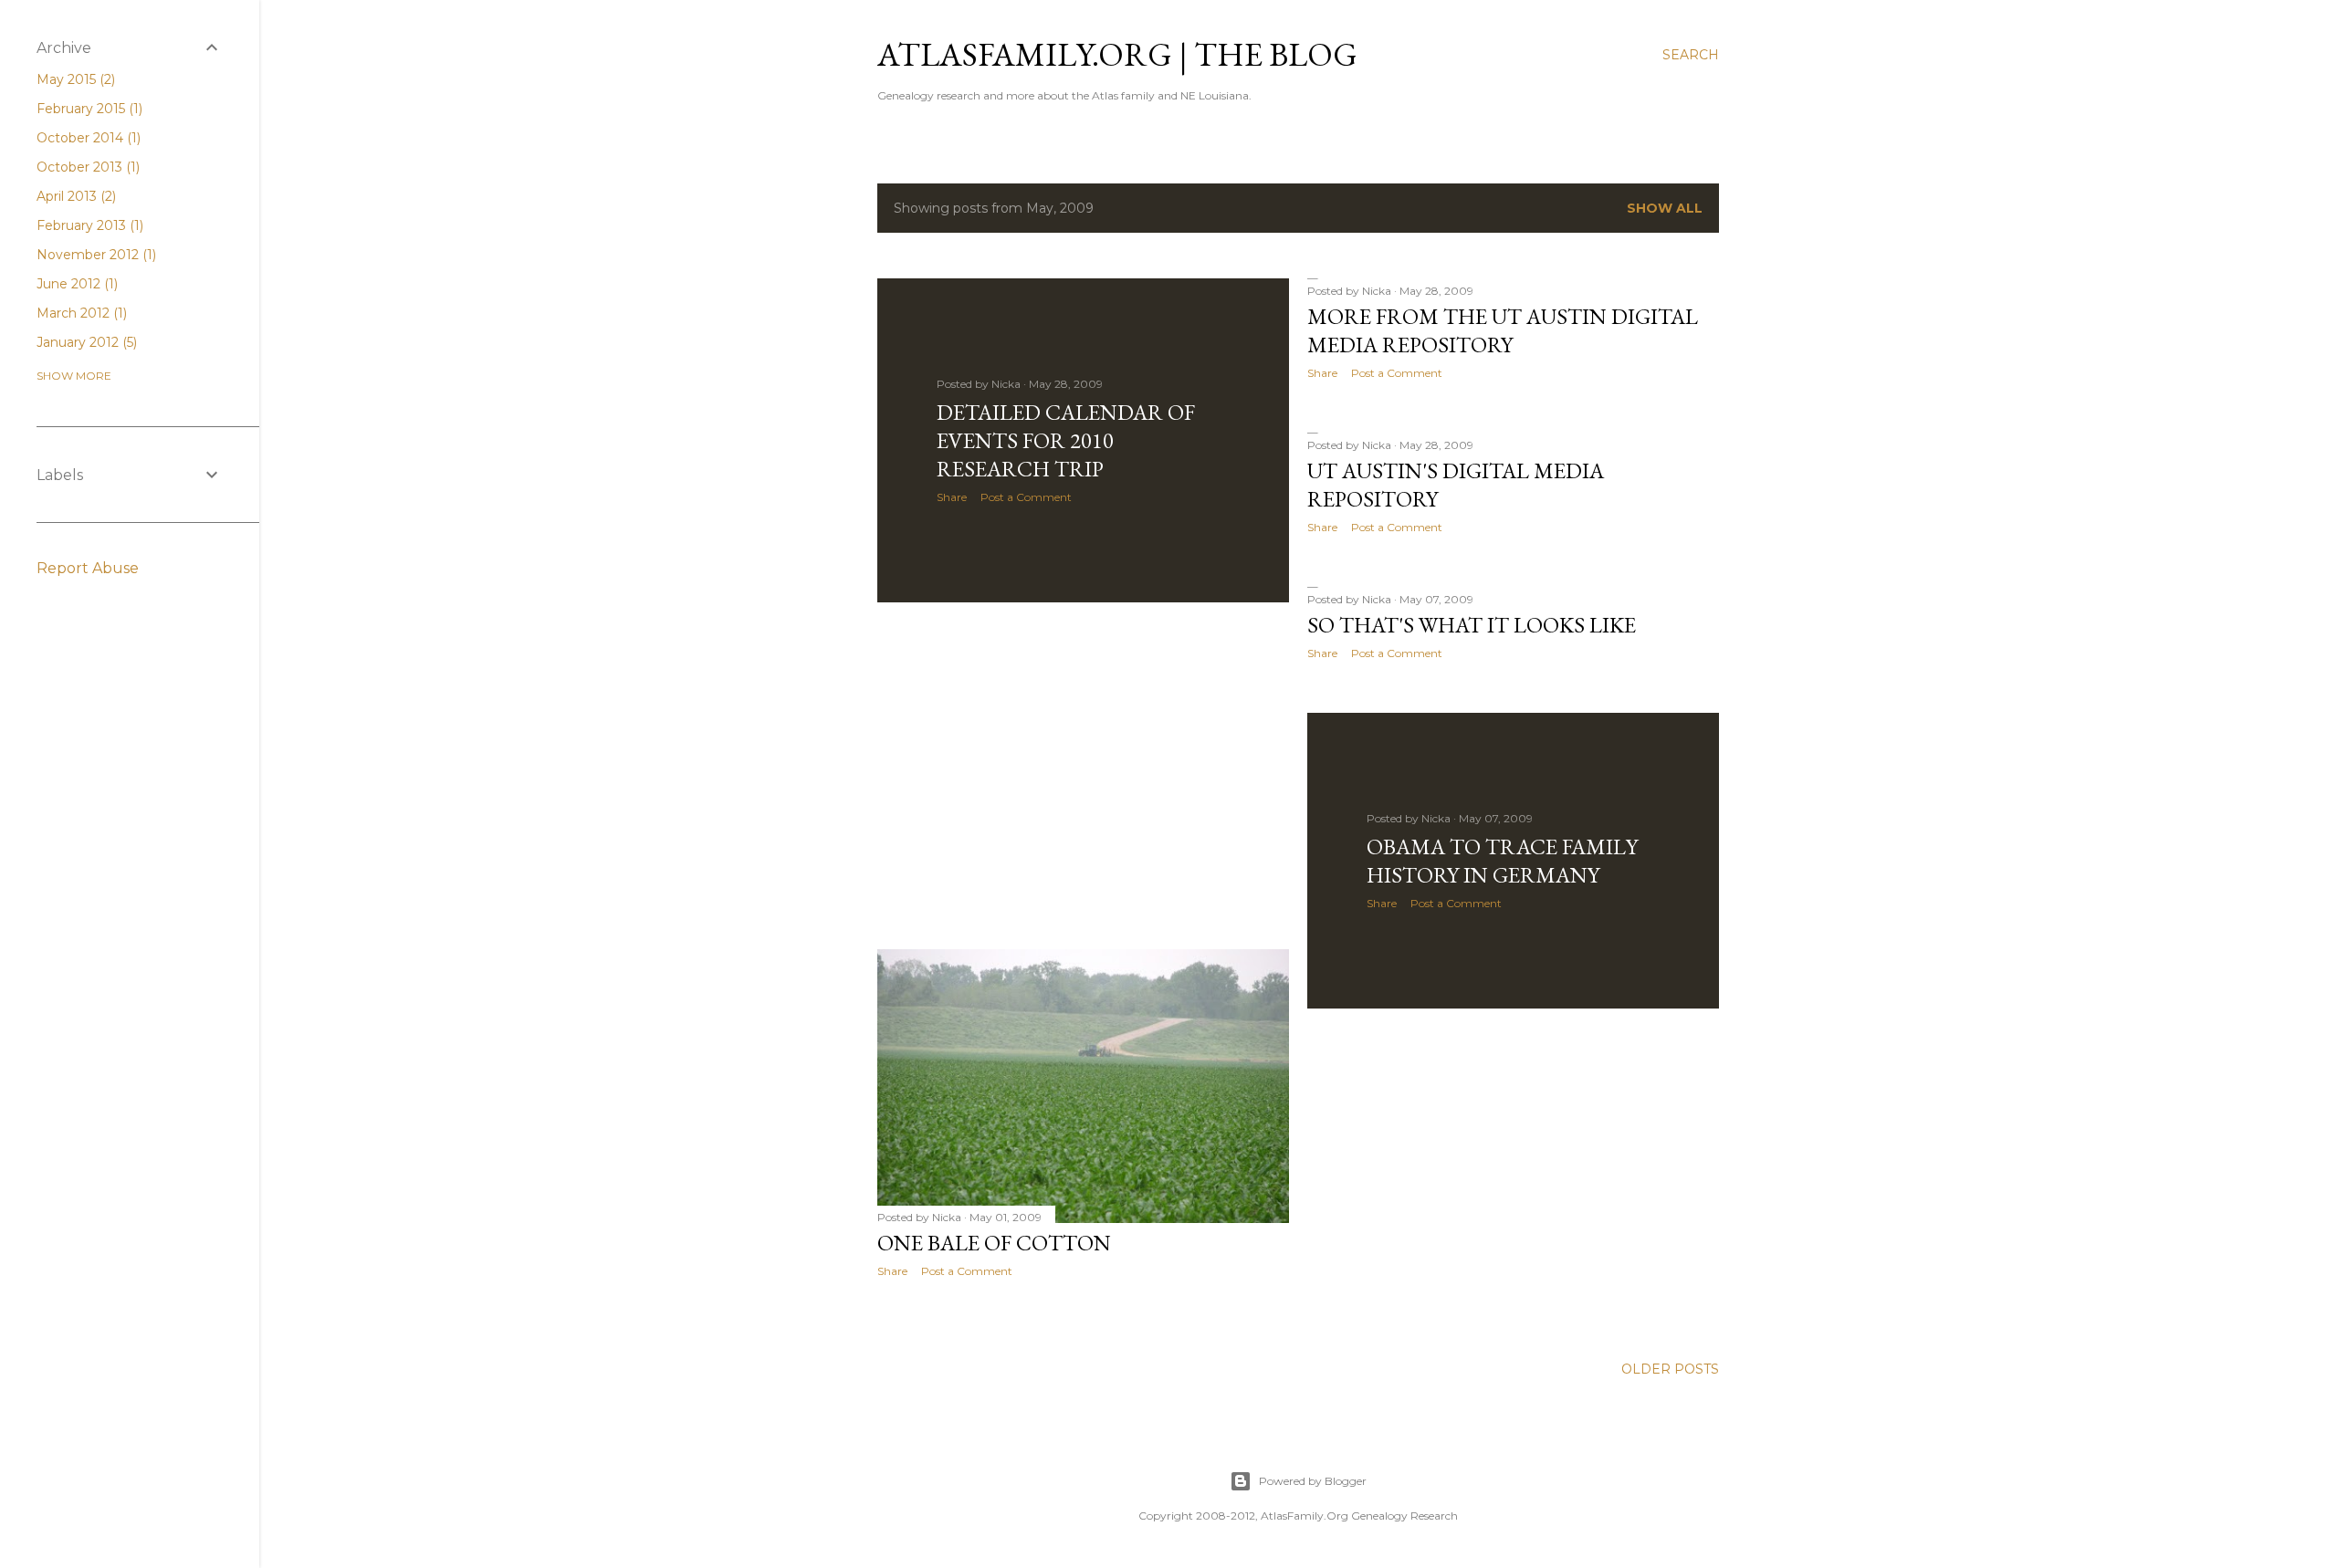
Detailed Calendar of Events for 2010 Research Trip (1066, 440)
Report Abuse (88, 568)
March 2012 (80, 313)
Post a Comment (1026, 497)
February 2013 (88, 225)
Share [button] (952, 497)
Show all (1665, 208)
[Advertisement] (1083, 776)
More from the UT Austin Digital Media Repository (1503, 330)
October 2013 (86, 167)
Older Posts (1670, 1369)
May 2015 (74, 79)
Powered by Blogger (1313, 1481)
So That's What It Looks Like (1472, 625)
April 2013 (74, 196)
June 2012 (75, 284)
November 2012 (94, 255)
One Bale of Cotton (994, 1243)
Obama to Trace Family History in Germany (1502, 861)
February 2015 (88, 109)
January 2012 (85, 342)
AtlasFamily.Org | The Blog (1117, 54)
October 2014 (87, 138)
